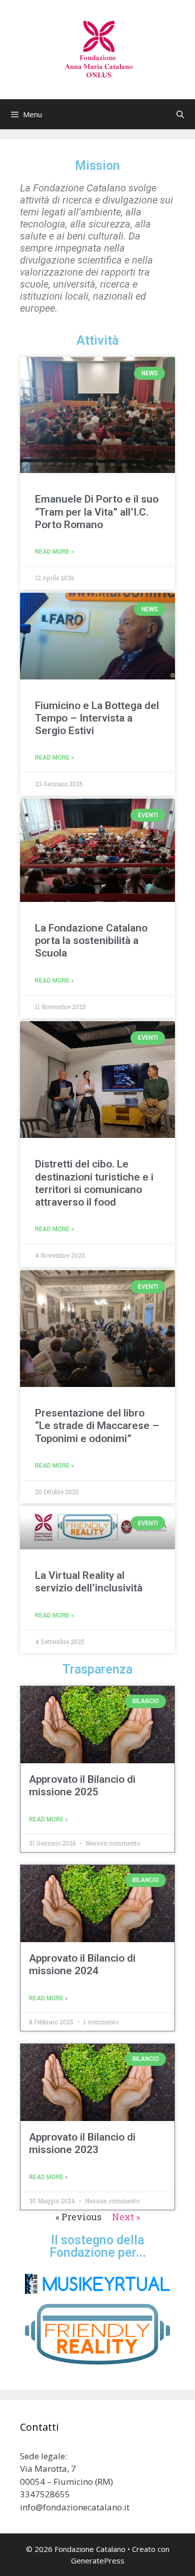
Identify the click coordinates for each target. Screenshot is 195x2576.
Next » (126, 2217)
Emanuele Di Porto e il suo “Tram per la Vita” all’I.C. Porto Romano (97, 512)
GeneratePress (98, 2560)
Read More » (54, 552)
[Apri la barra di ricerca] (180, 114)
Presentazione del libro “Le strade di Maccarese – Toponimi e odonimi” (97, 1426)
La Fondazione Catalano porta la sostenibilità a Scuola (91, 941)
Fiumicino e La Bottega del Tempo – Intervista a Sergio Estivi (97, 718)
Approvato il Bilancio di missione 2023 (82, 2143)
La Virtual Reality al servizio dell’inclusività (89, 1582)
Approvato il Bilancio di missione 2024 (82, 1964)
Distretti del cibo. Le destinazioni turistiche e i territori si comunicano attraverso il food (94, 1183)
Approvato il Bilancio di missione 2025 (82, 1786)
